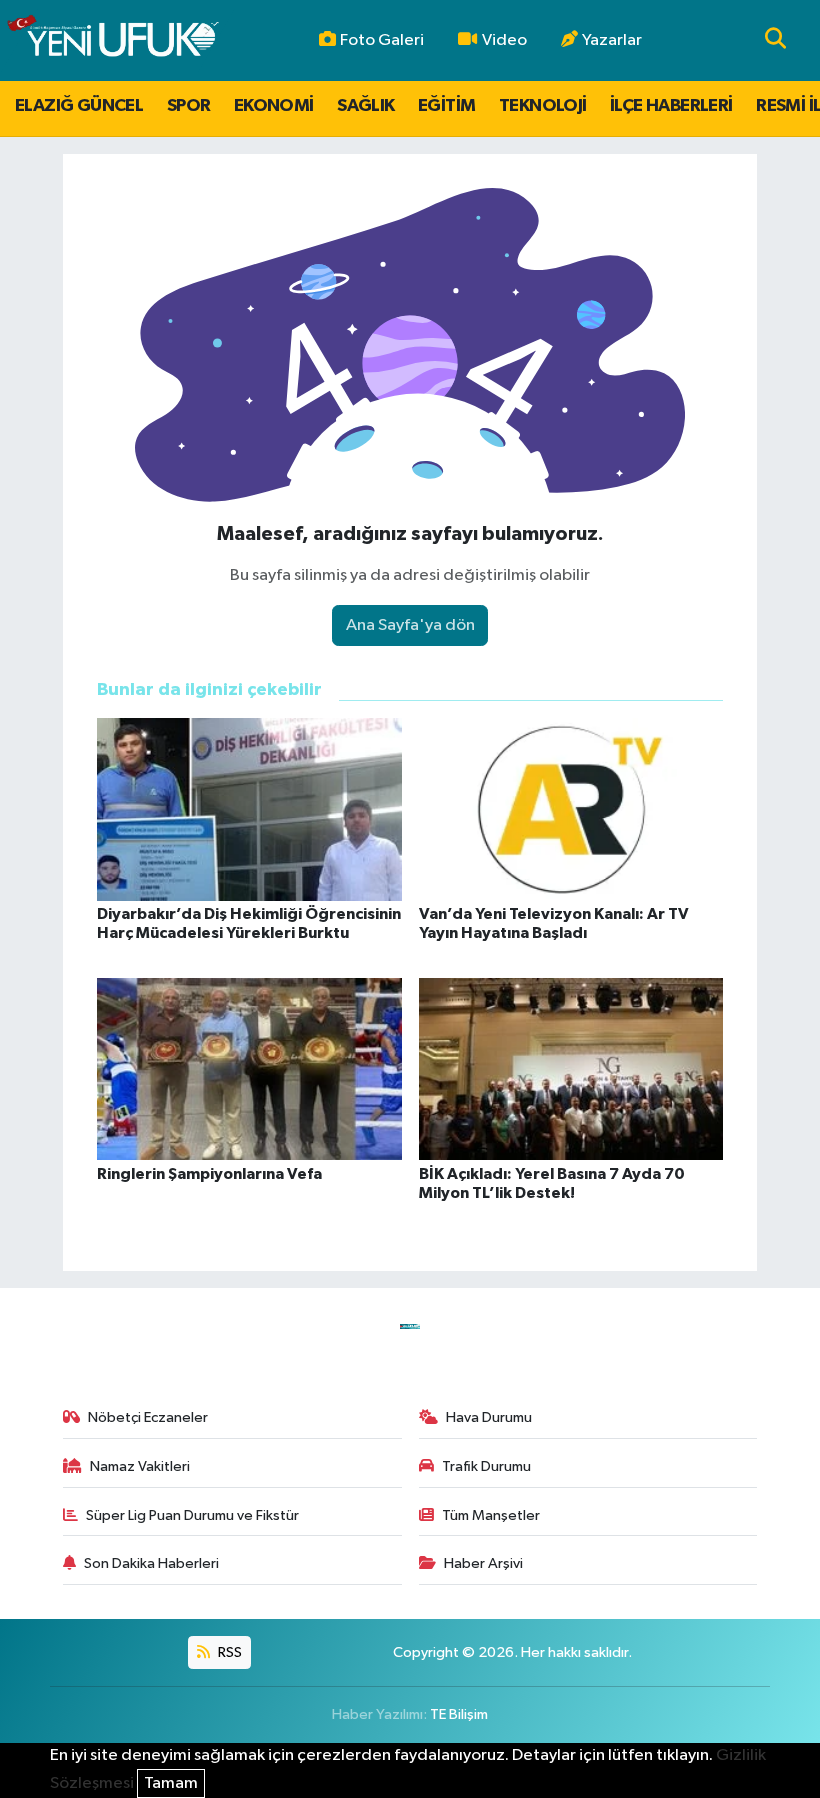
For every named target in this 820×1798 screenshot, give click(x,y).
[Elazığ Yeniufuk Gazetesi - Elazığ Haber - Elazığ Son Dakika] (112, 40)
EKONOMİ (274, 106)
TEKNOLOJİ (543, 106)
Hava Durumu (489, 1417)
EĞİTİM (446, 106)
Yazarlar (612, 40)
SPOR (189, 106)
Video (504, 40)
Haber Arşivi (483, 1563)
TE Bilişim (459, 1714)
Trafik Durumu (486, 1466)
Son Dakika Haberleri (151, 1563)
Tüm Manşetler (491, 1515)
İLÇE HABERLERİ (671, 106)
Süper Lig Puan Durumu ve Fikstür (192, 1515)
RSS (228, 1652)
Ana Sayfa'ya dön (410, 625)
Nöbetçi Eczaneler (148, 1417)
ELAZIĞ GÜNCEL (79, 106)
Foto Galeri (382, 40)
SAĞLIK (365, 106)
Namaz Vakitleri (140, 1466)
